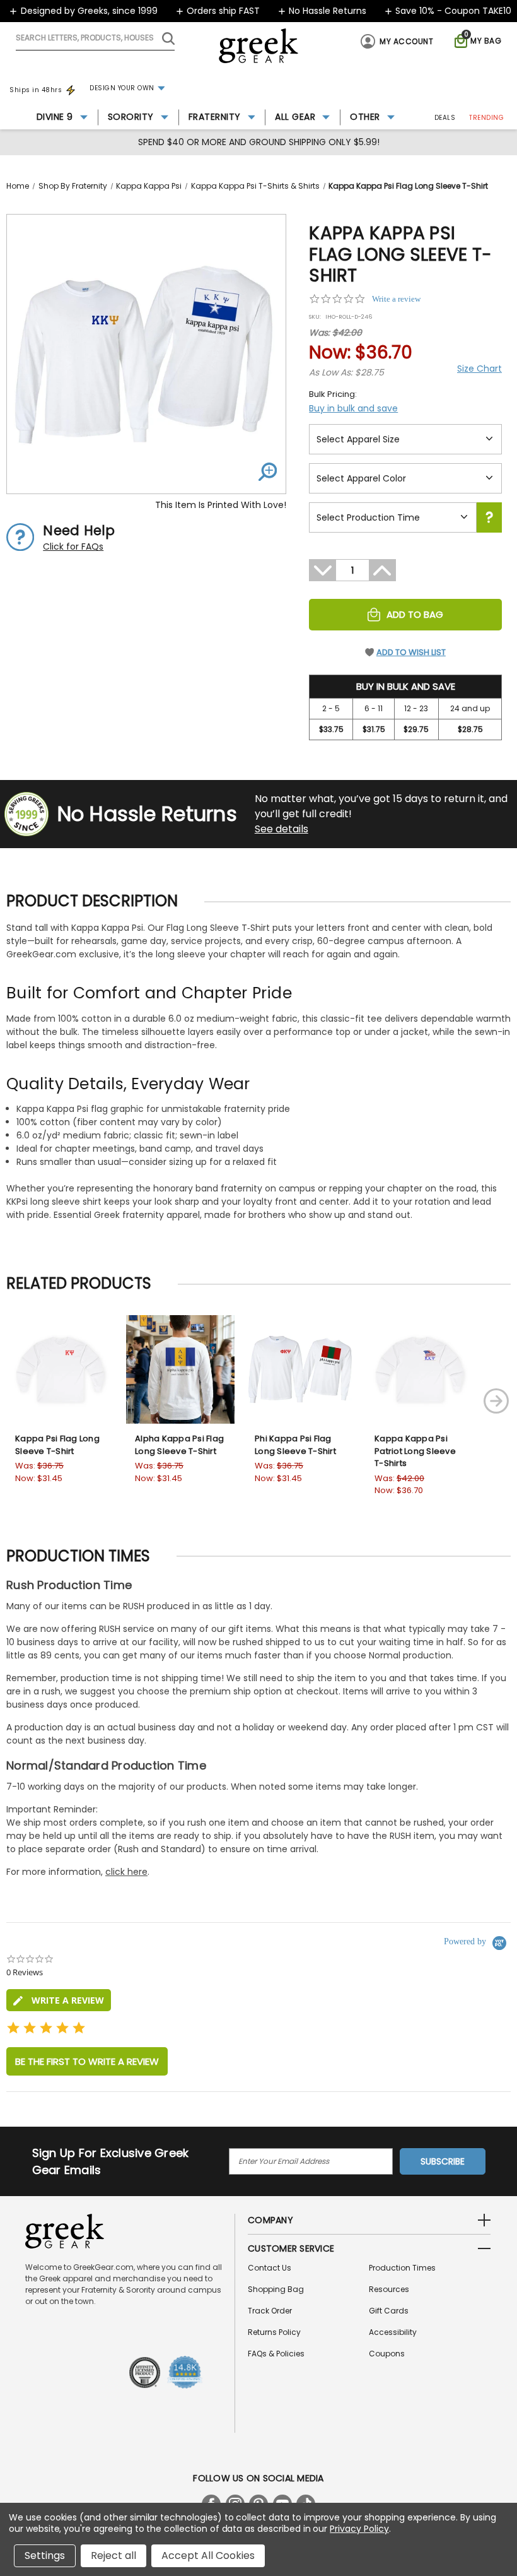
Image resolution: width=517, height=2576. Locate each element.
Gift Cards (389, 2311)
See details (282, 829)
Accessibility (393, 2332)
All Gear (295, 117)
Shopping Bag (276, 2289)
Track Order (270, 2311)
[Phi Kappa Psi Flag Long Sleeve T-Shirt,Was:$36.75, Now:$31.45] (300, 1369)
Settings (45, 2555)
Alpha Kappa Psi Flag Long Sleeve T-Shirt (179, 1445)
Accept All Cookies (208, 2555)
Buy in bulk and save (353, 408)
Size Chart (479, 369)
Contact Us (270, 2268)
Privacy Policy (359, 2529)
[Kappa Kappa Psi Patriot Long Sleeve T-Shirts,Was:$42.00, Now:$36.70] (420, 1369)
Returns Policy (274, 2332)
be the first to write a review (87, 2061)
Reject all (113, 2555)
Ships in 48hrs (36, 90)
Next (496, 1401)
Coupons (387, 2354)
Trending (486, 118)
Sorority (131, 117)
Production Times (402, 2268)
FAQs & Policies (276, 2354)
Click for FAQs (73, 547)
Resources (389, 2289)
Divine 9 (55, 117)
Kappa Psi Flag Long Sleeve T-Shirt (57, 1445)
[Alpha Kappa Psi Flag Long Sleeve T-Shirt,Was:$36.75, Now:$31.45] (180, 1369)
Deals (445, 118)
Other (365, 117)
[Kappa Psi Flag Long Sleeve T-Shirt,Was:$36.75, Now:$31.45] (61, 1369)
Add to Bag (415, 614)
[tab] (59, 2000)
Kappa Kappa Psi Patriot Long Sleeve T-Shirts (415, 1451)
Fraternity (215, 117)
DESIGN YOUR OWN (122, 88)
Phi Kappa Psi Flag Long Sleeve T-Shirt (295, 1445)
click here (126, 1872)
